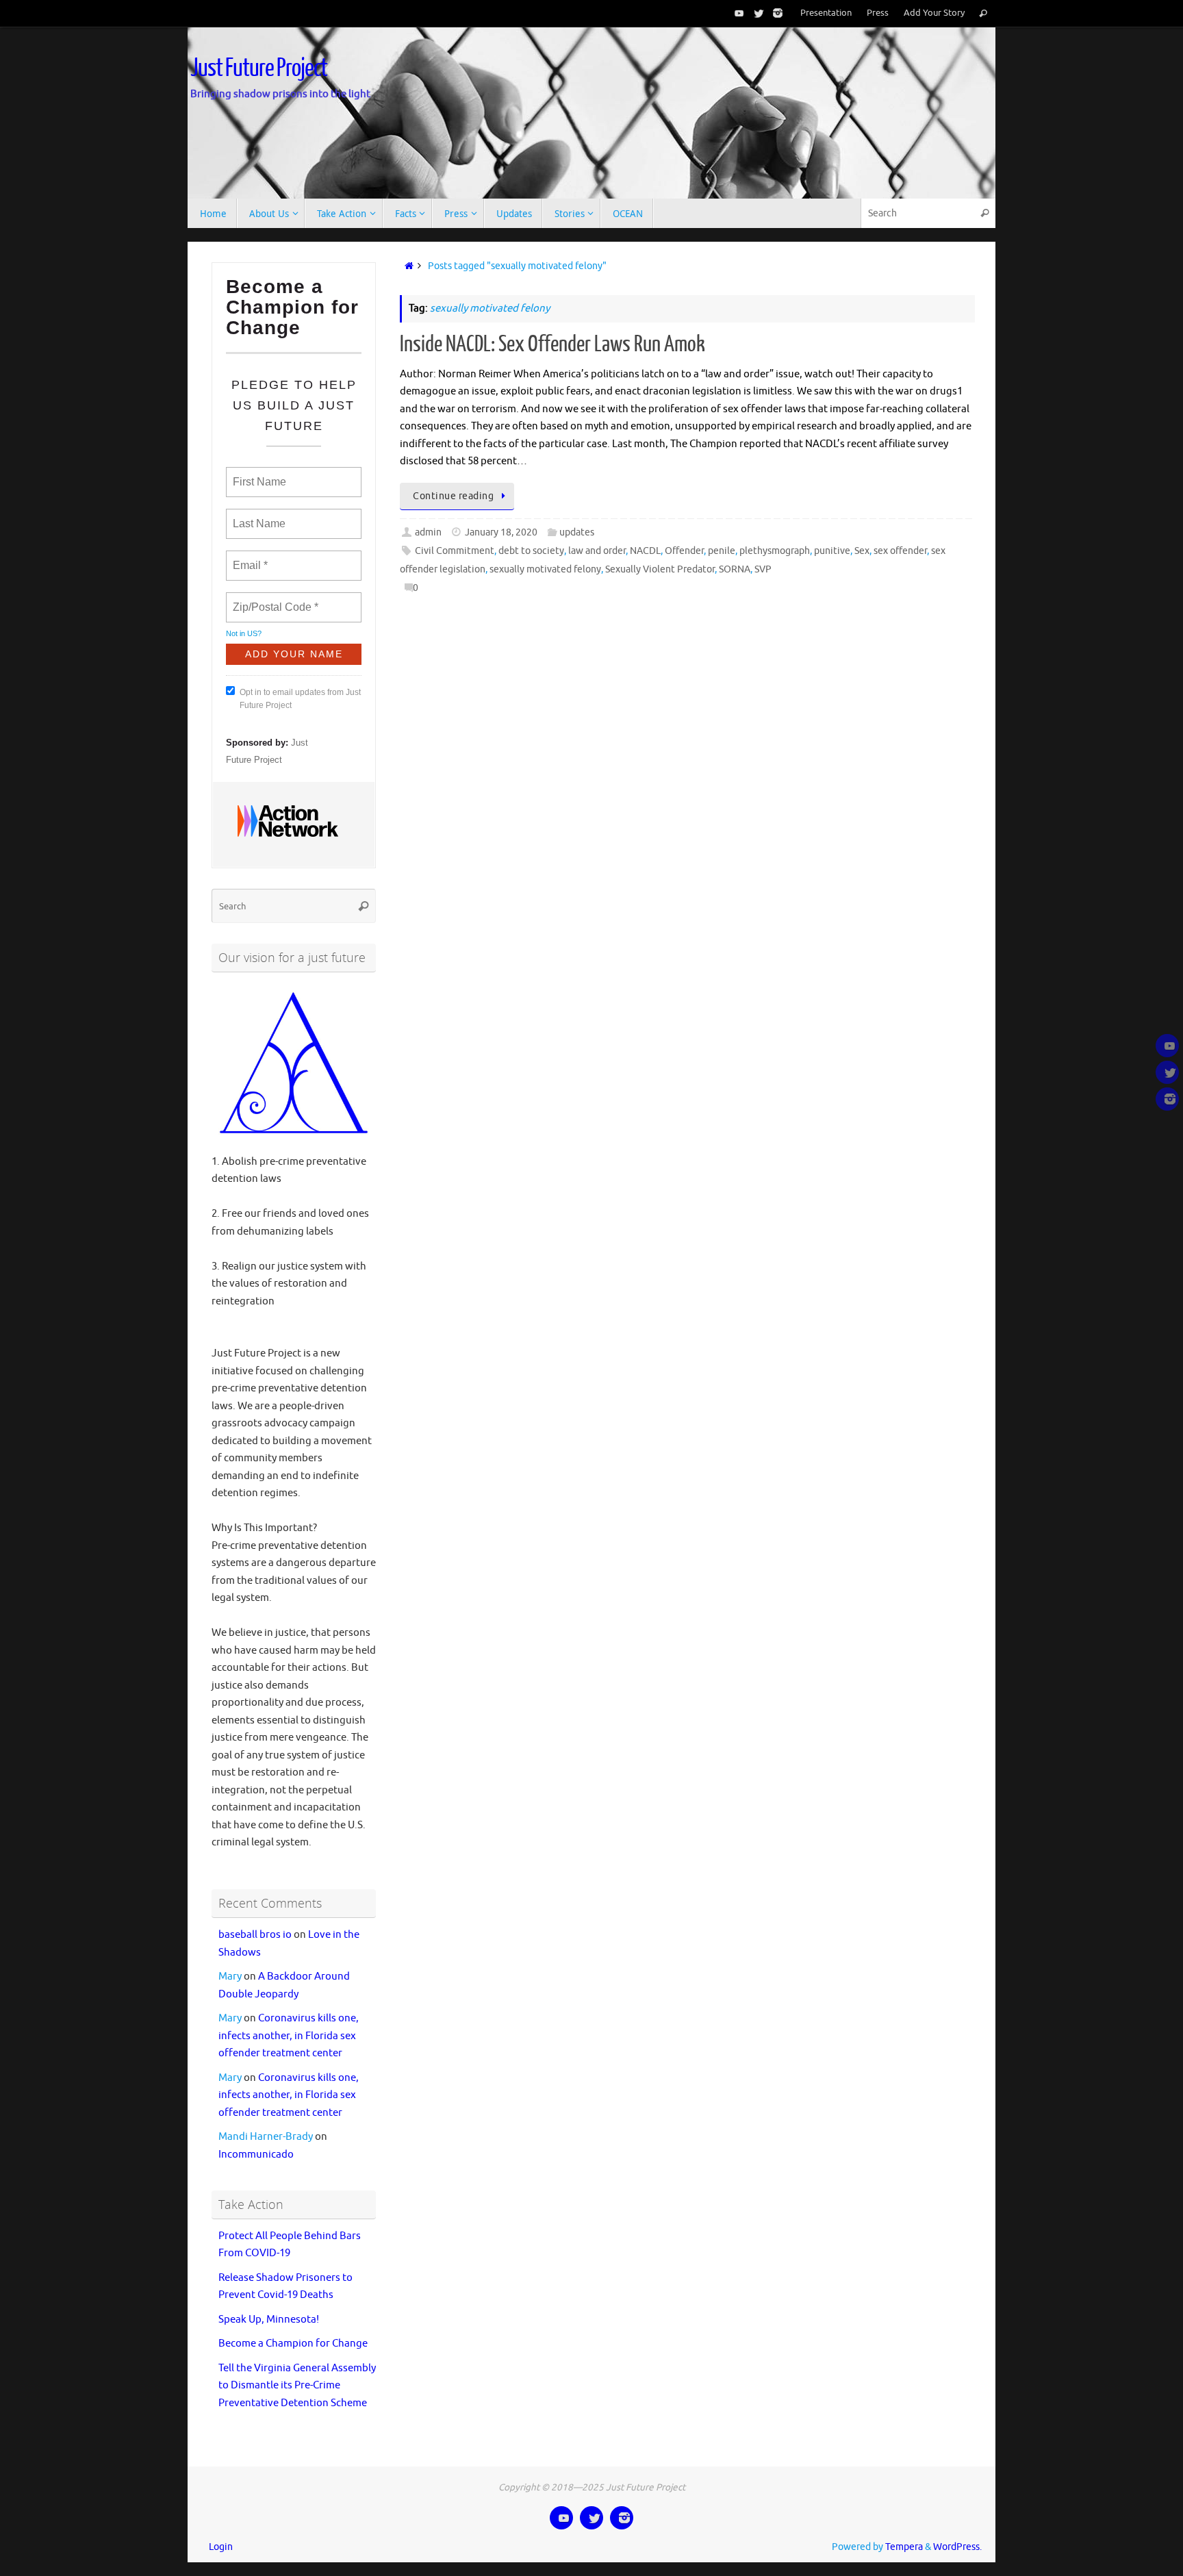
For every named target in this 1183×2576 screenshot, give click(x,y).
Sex (862, 551)
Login (221, 2547)
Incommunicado (256, 2155)
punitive (832, 551)
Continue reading (453, 496)
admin (428, 532)
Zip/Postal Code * (273, 599)
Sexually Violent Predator (660, 569)
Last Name (257, 516)
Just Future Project (259, 68)
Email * (249, 557)
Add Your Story (934, 13)
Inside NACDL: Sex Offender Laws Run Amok (552, 344)
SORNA (735, 569)
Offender (684, 551)
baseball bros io (255, 1935)
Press (878, 13)
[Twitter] (756, 13)
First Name (258, 474)
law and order (597, 551)
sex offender (900, 551)
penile (722, 551)
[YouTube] (737, 13)
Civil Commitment (455, 551)
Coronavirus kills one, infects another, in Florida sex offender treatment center (289, 2036)
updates (577, 532)
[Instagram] (775, 13)
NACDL (645, 551)
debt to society (531, 551)
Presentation (826, 13)
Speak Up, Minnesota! (269, 2320)
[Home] (406, 266)
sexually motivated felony (545, 569)
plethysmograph (775, 551)
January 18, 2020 (501, 532)
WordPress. (957, 2547)
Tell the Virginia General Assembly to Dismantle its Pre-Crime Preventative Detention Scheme (297, 2386)
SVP (763, 569)
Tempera (904, 2547)
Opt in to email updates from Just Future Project (300, 699)
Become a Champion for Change (293, 2344)
